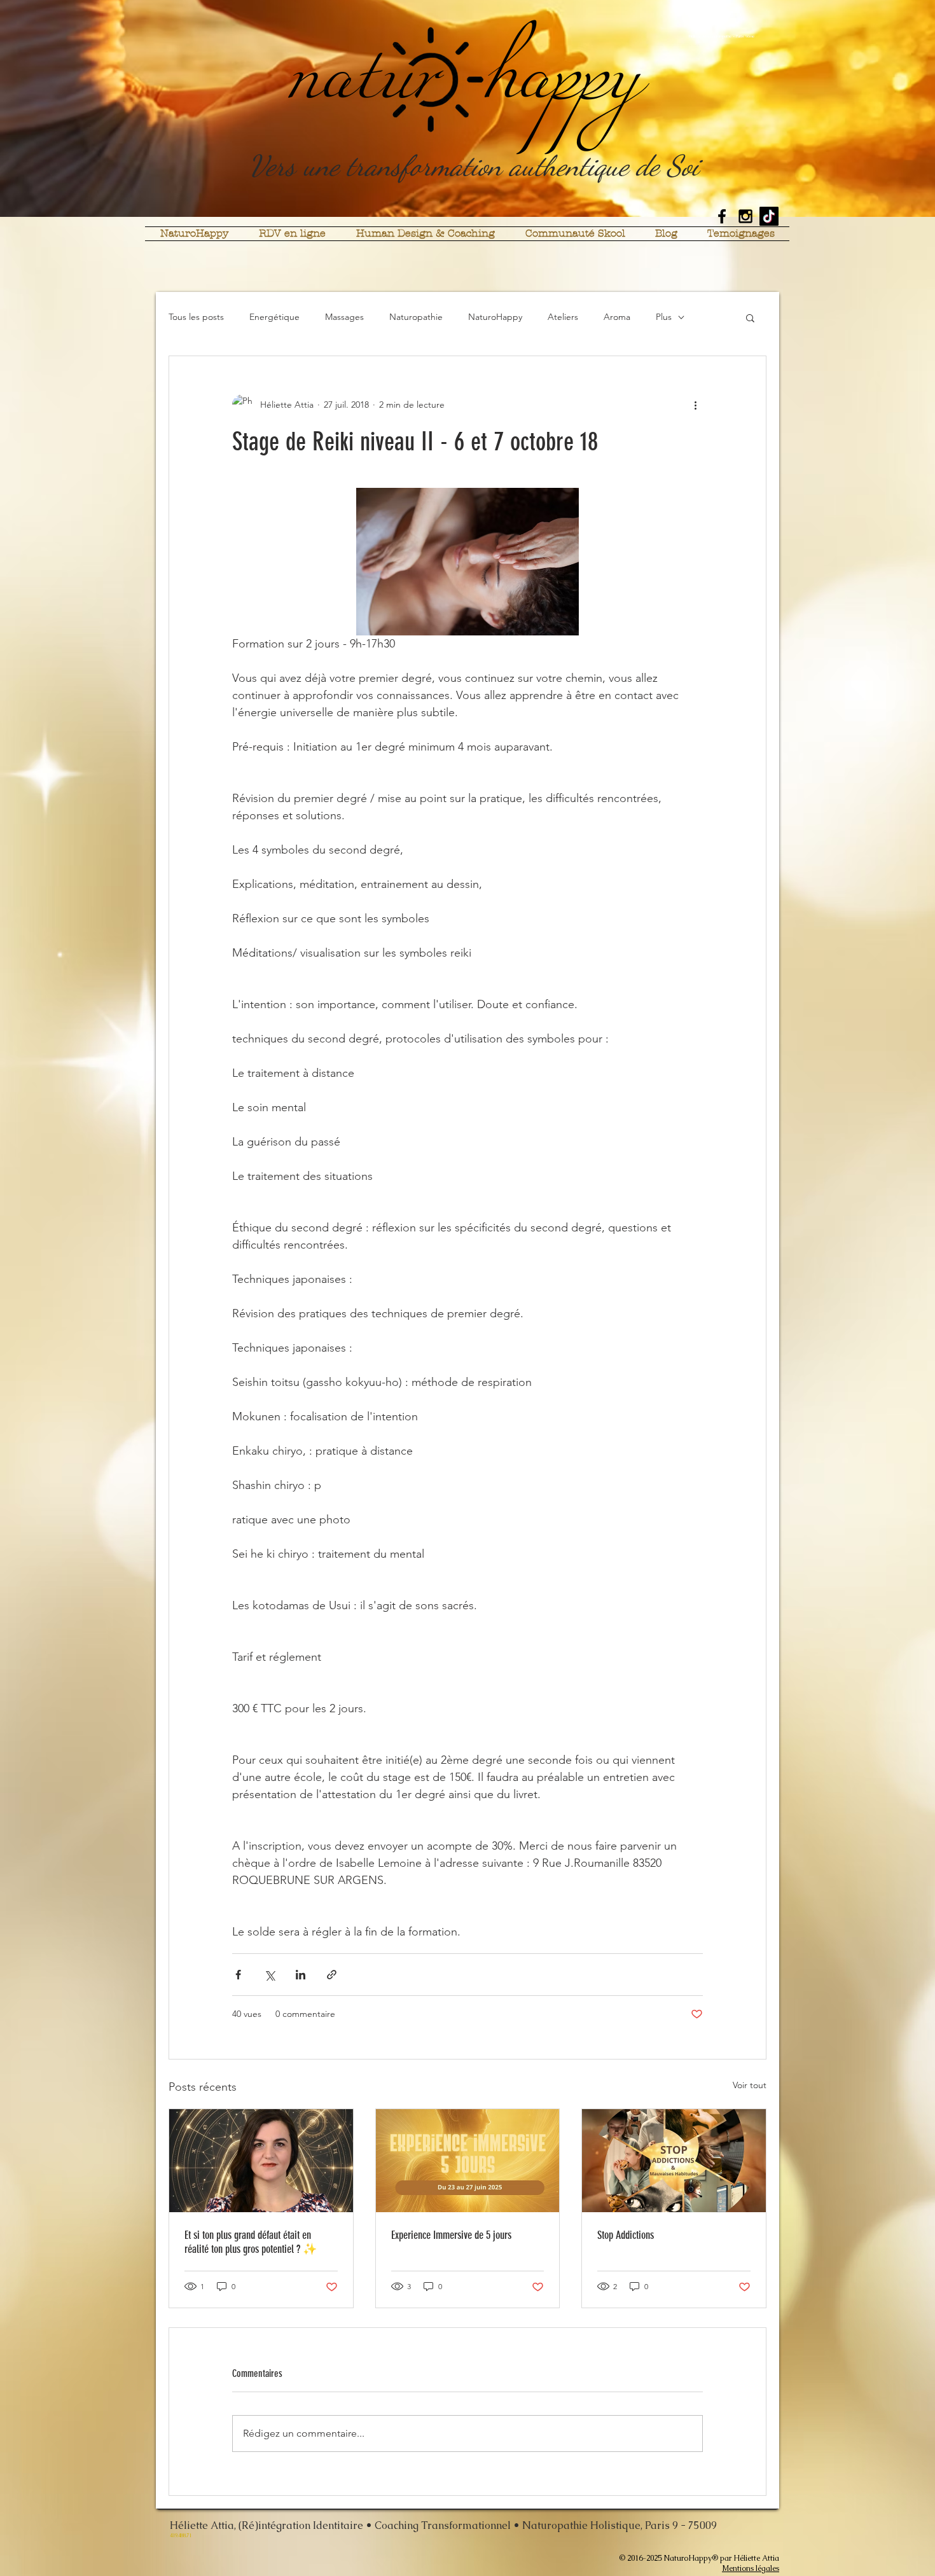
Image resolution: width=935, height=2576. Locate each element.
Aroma (617, 317)
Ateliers (563, 317)
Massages (344, 317)
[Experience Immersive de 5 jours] (468, 2161)
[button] (750, 317)
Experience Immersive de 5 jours (451, 2235)
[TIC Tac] (769, 216)
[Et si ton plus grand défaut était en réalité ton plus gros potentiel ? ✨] (261, 2161)
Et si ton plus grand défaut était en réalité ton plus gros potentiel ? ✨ (251, 2242)
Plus (664, 317)
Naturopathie (416, 317)
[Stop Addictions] (674, 2161)
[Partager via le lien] (332, 1975)
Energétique (274, 317)
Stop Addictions (626, 2235)
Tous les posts (196, 317)
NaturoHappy (495, 317)
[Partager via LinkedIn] (301, 1975)
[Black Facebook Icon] (722, 216)
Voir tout (750, 2085)
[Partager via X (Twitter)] (269, 1975)
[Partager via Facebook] (238, 1975)
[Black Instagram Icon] (745, 216)
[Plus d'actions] (695, 405)
